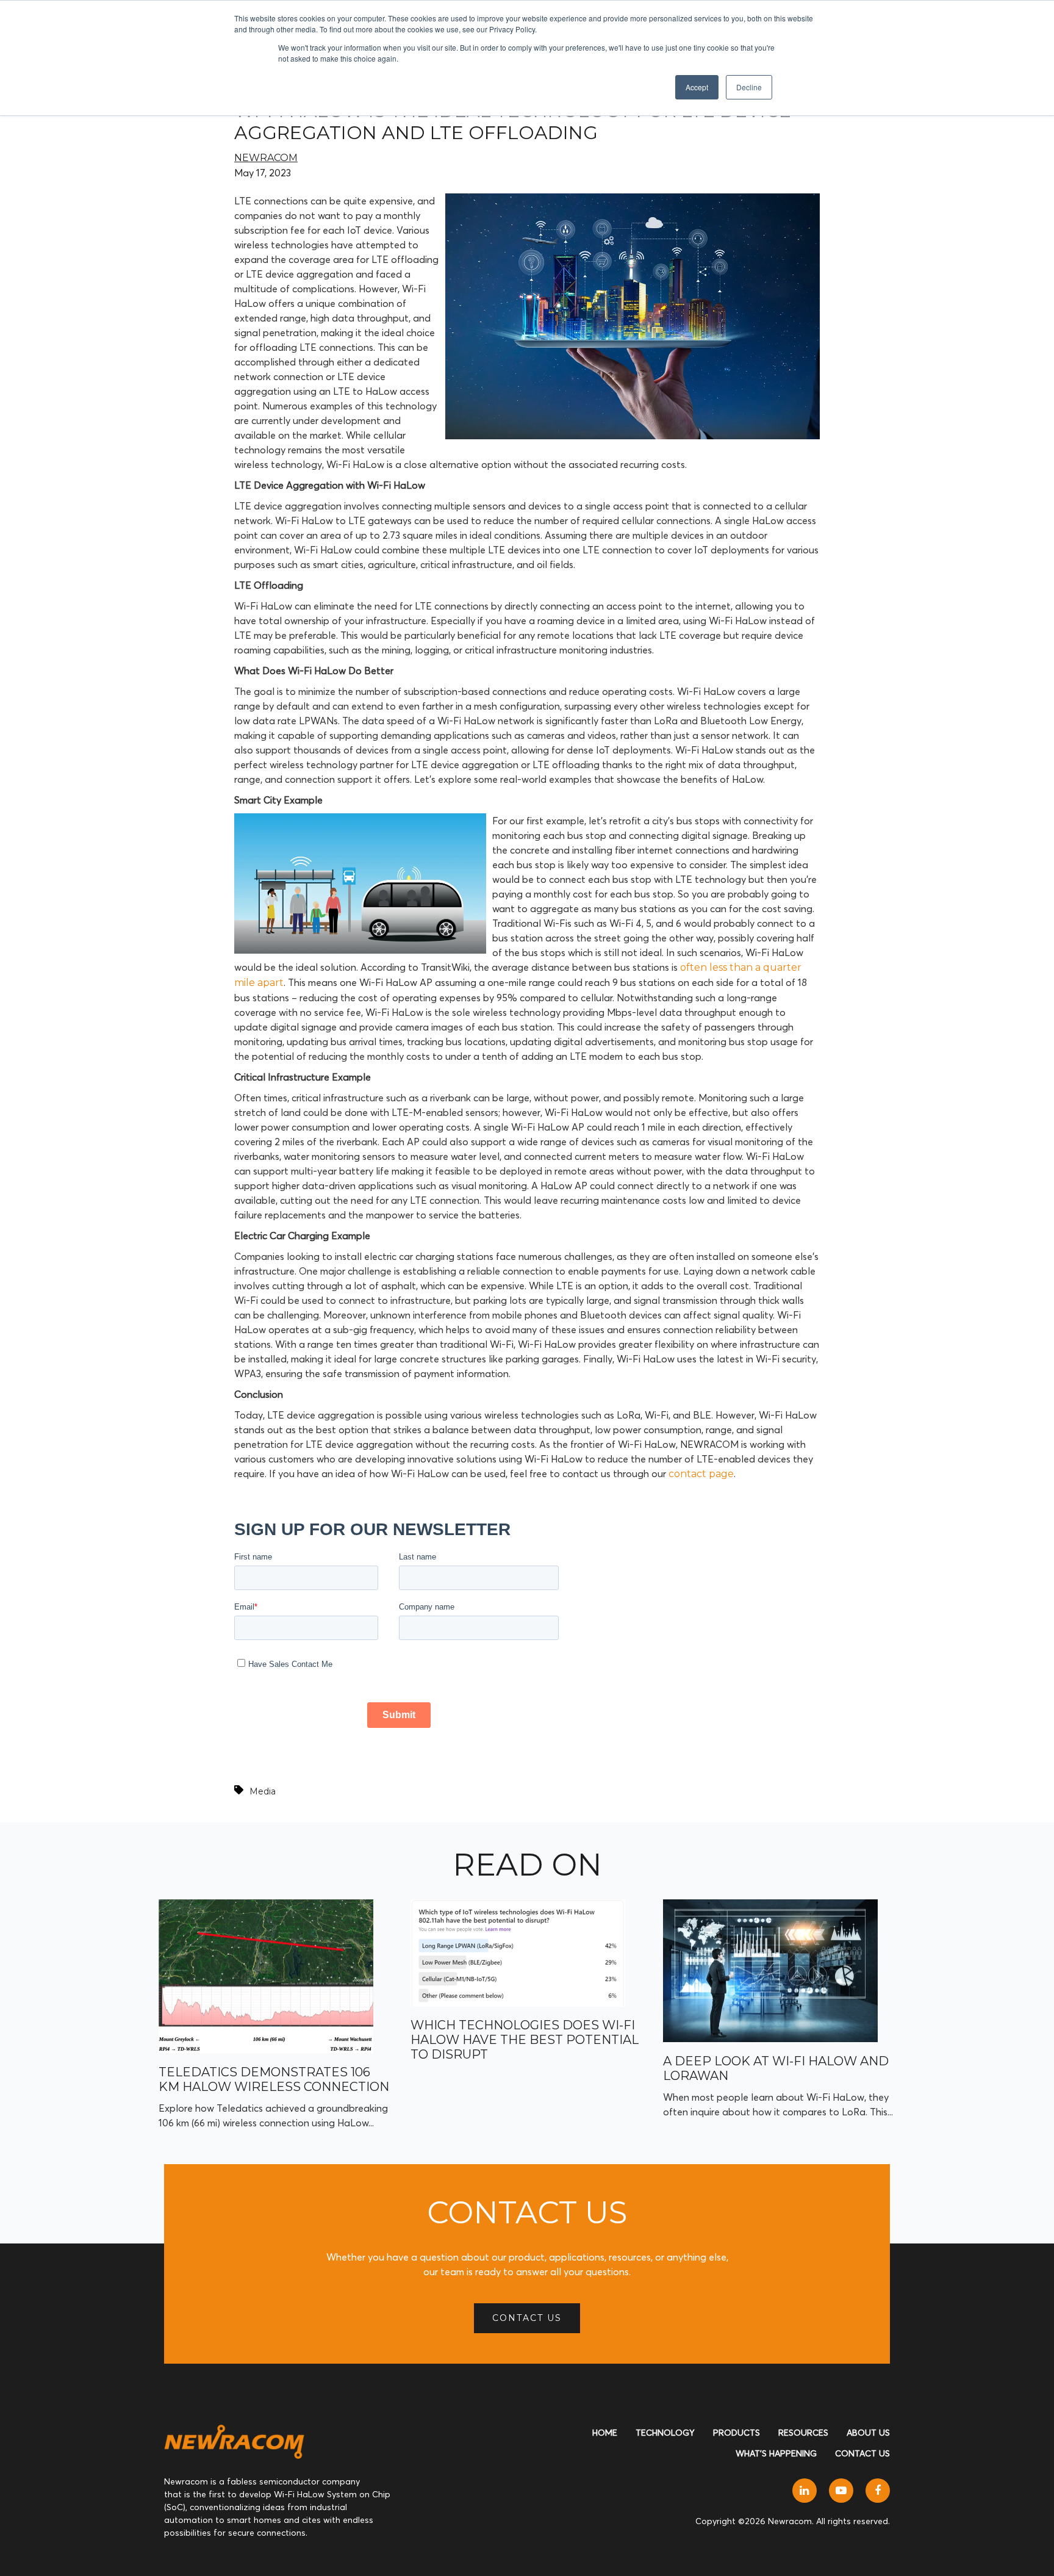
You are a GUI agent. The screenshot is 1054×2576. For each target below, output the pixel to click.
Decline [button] (749, 87)
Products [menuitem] (737, 2433)
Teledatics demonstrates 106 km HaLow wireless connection (274, 2079)
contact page (701, 1474)
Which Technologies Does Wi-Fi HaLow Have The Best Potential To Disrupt (525, 2040)
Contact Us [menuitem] (862, 2453)
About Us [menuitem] (868, 2433)
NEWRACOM (266, 158)
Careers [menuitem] (759, 121)
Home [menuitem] (605, 2433)
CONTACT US (527, 2318)
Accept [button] (697, 87)
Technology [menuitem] (665, 2433)
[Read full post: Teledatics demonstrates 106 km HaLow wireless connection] (266, 2050)
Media (263, 1791)
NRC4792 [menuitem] (623, 172)
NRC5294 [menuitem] (623, 122)
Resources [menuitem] (803, 2433)
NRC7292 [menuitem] (622, 147)
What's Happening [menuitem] (776, 2453)
